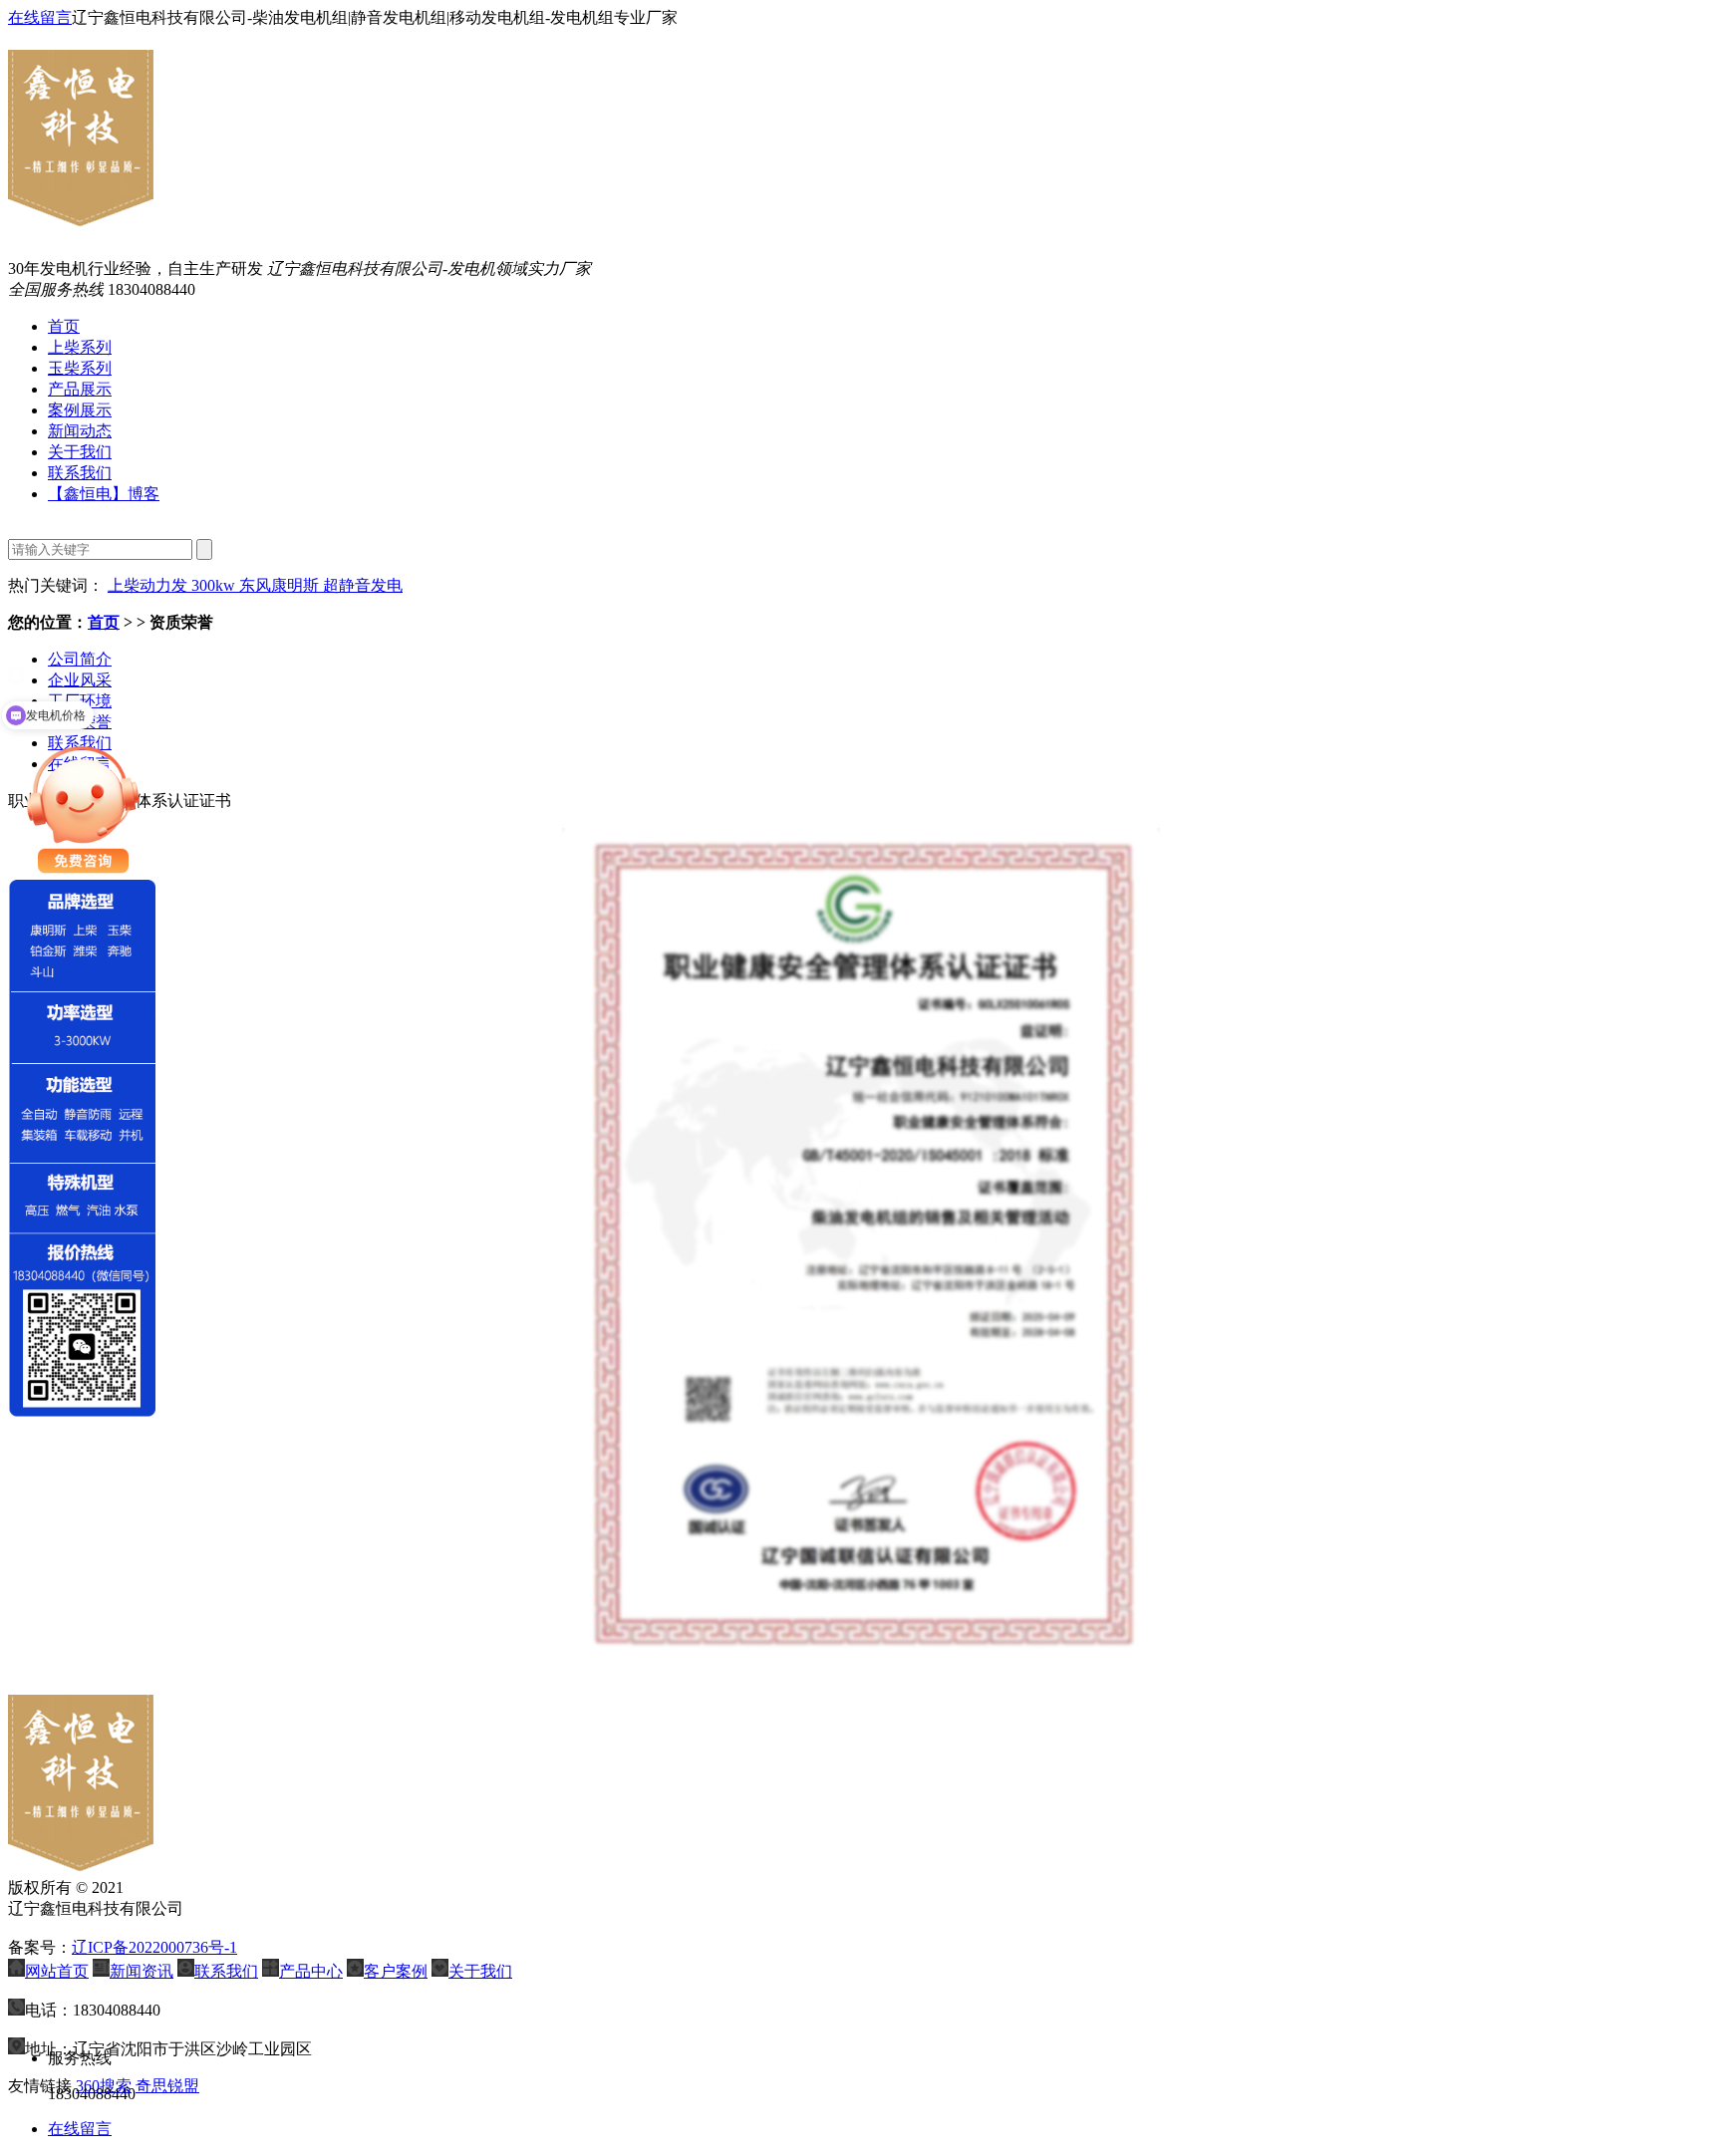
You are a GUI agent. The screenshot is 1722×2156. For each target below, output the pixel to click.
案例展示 (80, 410)
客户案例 (396, 1971)
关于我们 (80, 452)
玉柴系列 (80, 368)
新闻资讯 (142, 1971)
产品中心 (311, 1971)
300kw (215, 585)
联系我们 (80, 473)
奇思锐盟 (167, 2086)
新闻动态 (80, 431)
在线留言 (40, 17)
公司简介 (80, 659)
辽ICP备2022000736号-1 (154, 1947)
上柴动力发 (149, 585)
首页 (64, 326)
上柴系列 (80, 347)
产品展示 (80, 389)
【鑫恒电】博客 (104, 494)
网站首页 (57, 1971)
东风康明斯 (281, 585)
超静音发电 (363, 585)
